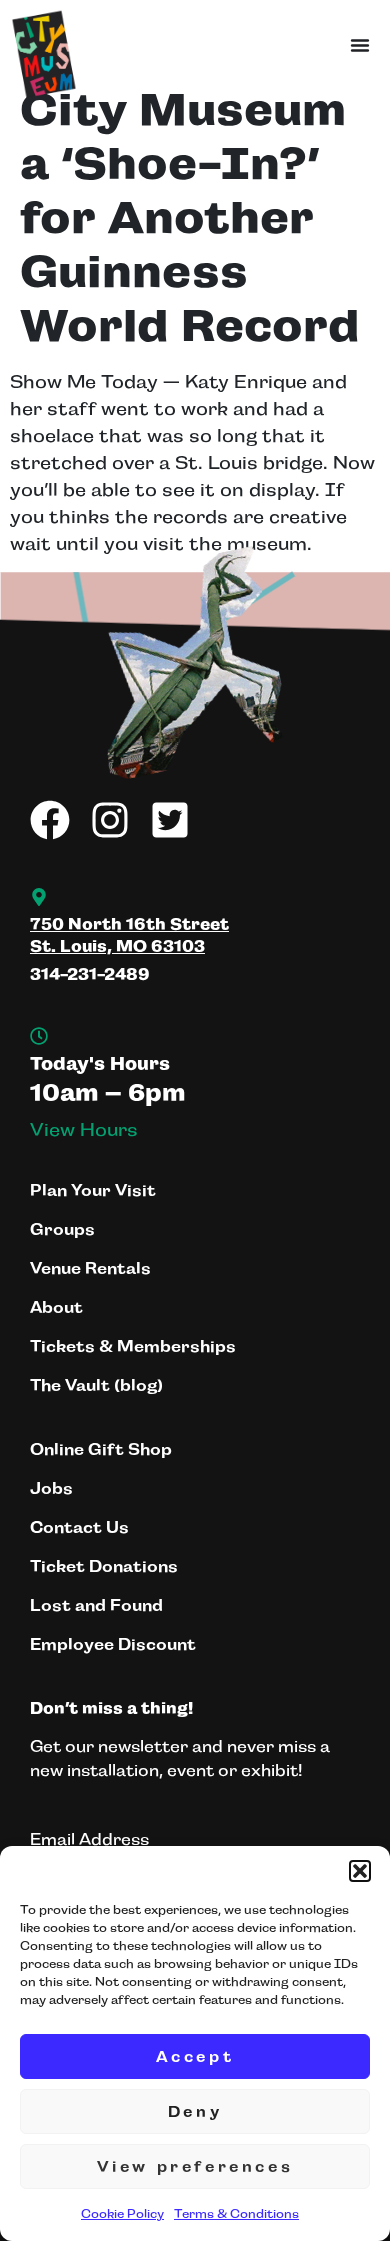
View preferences (195, 2166)
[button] (360, 1871)
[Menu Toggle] (360, 45)
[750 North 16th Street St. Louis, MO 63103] (39, 897)
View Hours (84, 1130)
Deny (195, 2111)
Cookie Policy (122, 2214)
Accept (195, 2056)
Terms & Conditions (236, 2214)
